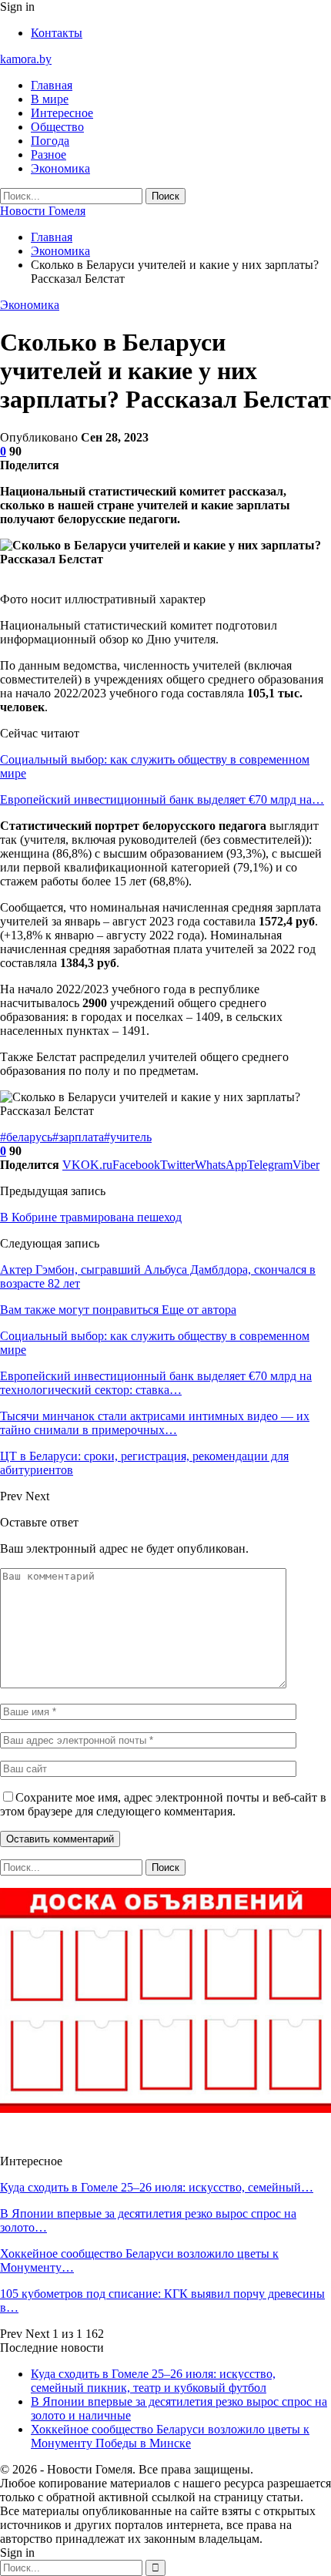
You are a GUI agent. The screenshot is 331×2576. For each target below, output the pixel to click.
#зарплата (78, 1137)
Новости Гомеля (43, 211)
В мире (50, 99)
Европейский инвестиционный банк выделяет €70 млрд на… (162, 799)
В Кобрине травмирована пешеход (91, 1217)
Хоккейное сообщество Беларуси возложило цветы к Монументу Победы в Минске (170, 2436)
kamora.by (26, 59)
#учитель (128, 1137)
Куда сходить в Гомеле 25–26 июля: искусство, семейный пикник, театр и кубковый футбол (153, 2381)
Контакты (57, 33)
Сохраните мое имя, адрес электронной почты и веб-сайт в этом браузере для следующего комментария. (163, 1804)
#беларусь (26, 1137)
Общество (57, 127)
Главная (52, 85)
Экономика (60, 168)
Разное (48, 154)
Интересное (62, 113)
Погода (50, 141)
